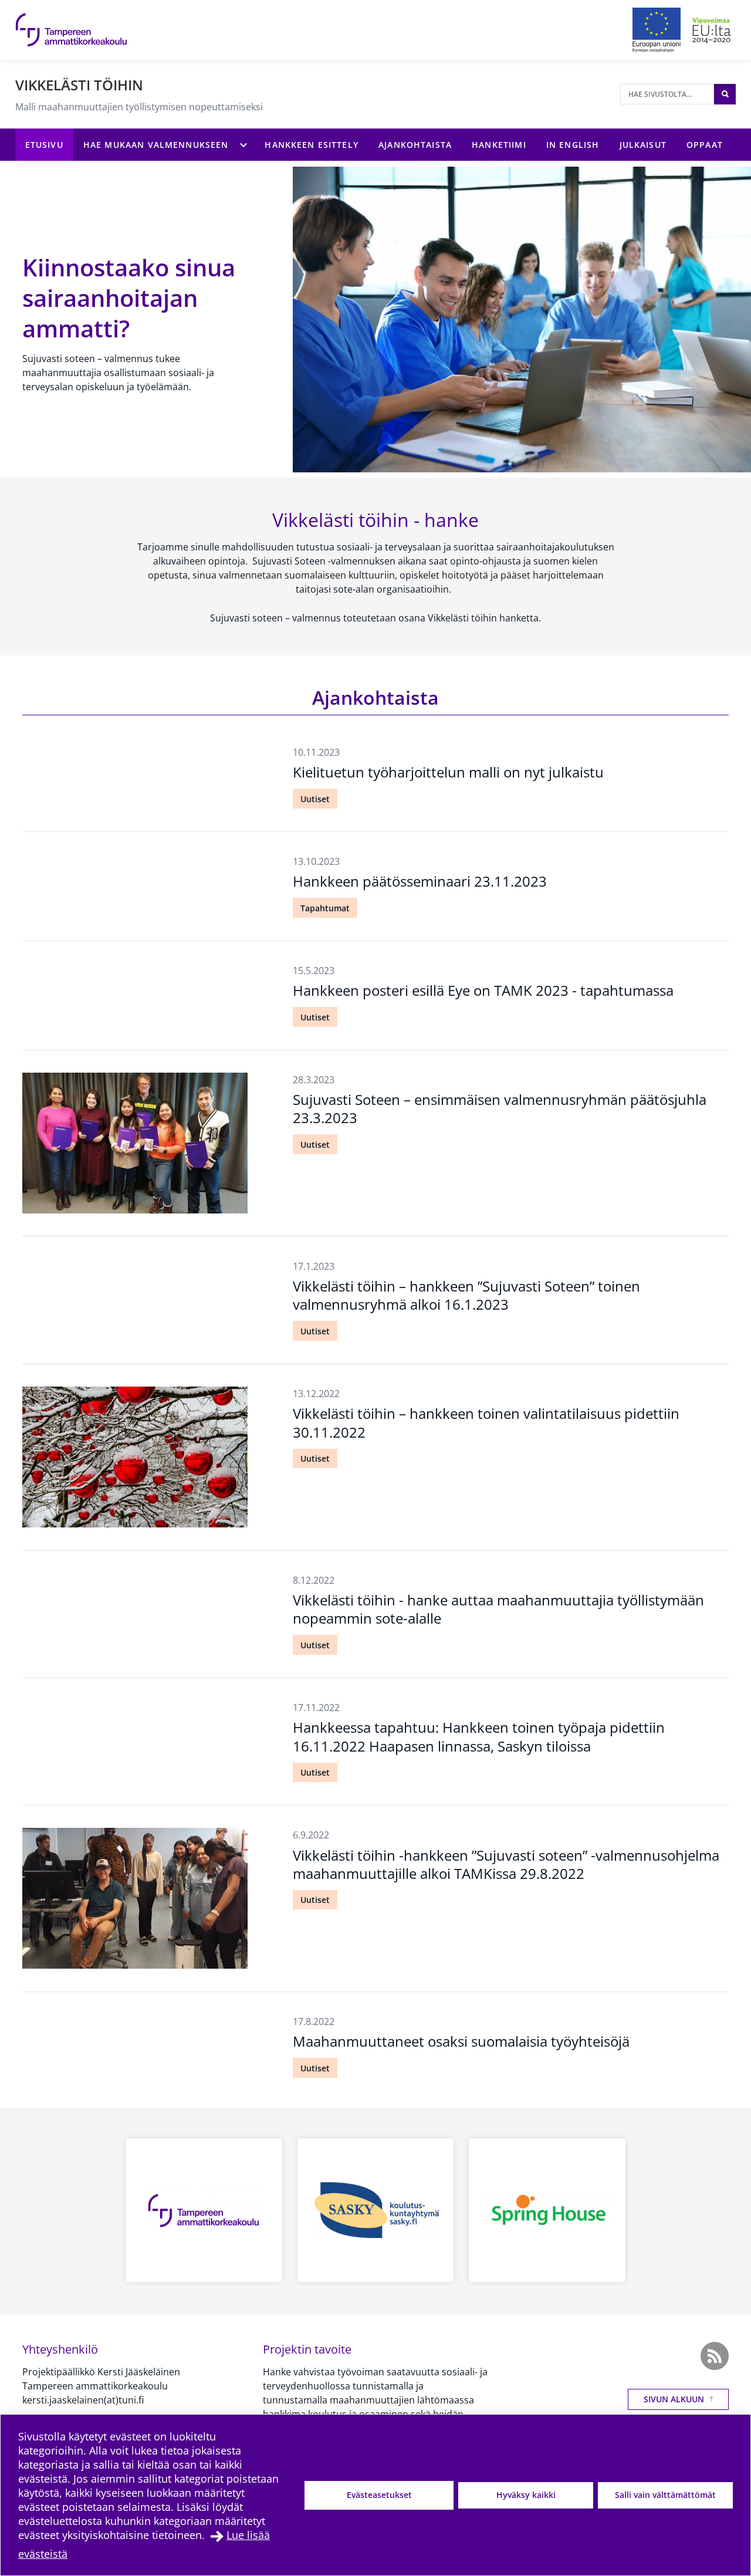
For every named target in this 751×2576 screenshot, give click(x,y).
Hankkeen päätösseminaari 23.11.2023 (420, 881)
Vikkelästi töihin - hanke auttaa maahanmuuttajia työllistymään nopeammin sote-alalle (498, 1609)
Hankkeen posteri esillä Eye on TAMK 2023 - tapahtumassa (483, 990)
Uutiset (315, 799)
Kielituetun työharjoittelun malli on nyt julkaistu (448, 772)
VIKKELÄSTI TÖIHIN (79, 85)
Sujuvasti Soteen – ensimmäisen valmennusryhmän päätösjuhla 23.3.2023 (500, 1108)
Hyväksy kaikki (526, 2495)
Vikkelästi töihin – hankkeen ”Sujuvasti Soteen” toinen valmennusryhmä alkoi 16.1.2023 (466, 1295)
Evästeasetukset (379, 2495)
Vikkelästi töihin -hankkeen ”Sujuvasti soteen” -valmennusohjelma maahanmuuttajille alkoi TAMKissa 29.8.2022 (506, 1864)
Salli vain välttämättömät (665, 2495)
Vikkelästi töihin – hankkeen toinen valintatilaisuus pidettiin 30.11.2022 (486, 1422)
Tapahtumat (325, 908)
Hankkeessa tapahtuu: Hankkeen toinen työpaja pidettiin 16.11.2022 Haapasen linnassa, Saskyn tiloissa (479, 1736)
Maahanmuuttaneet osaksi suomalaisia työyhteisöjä (461, 2041)
